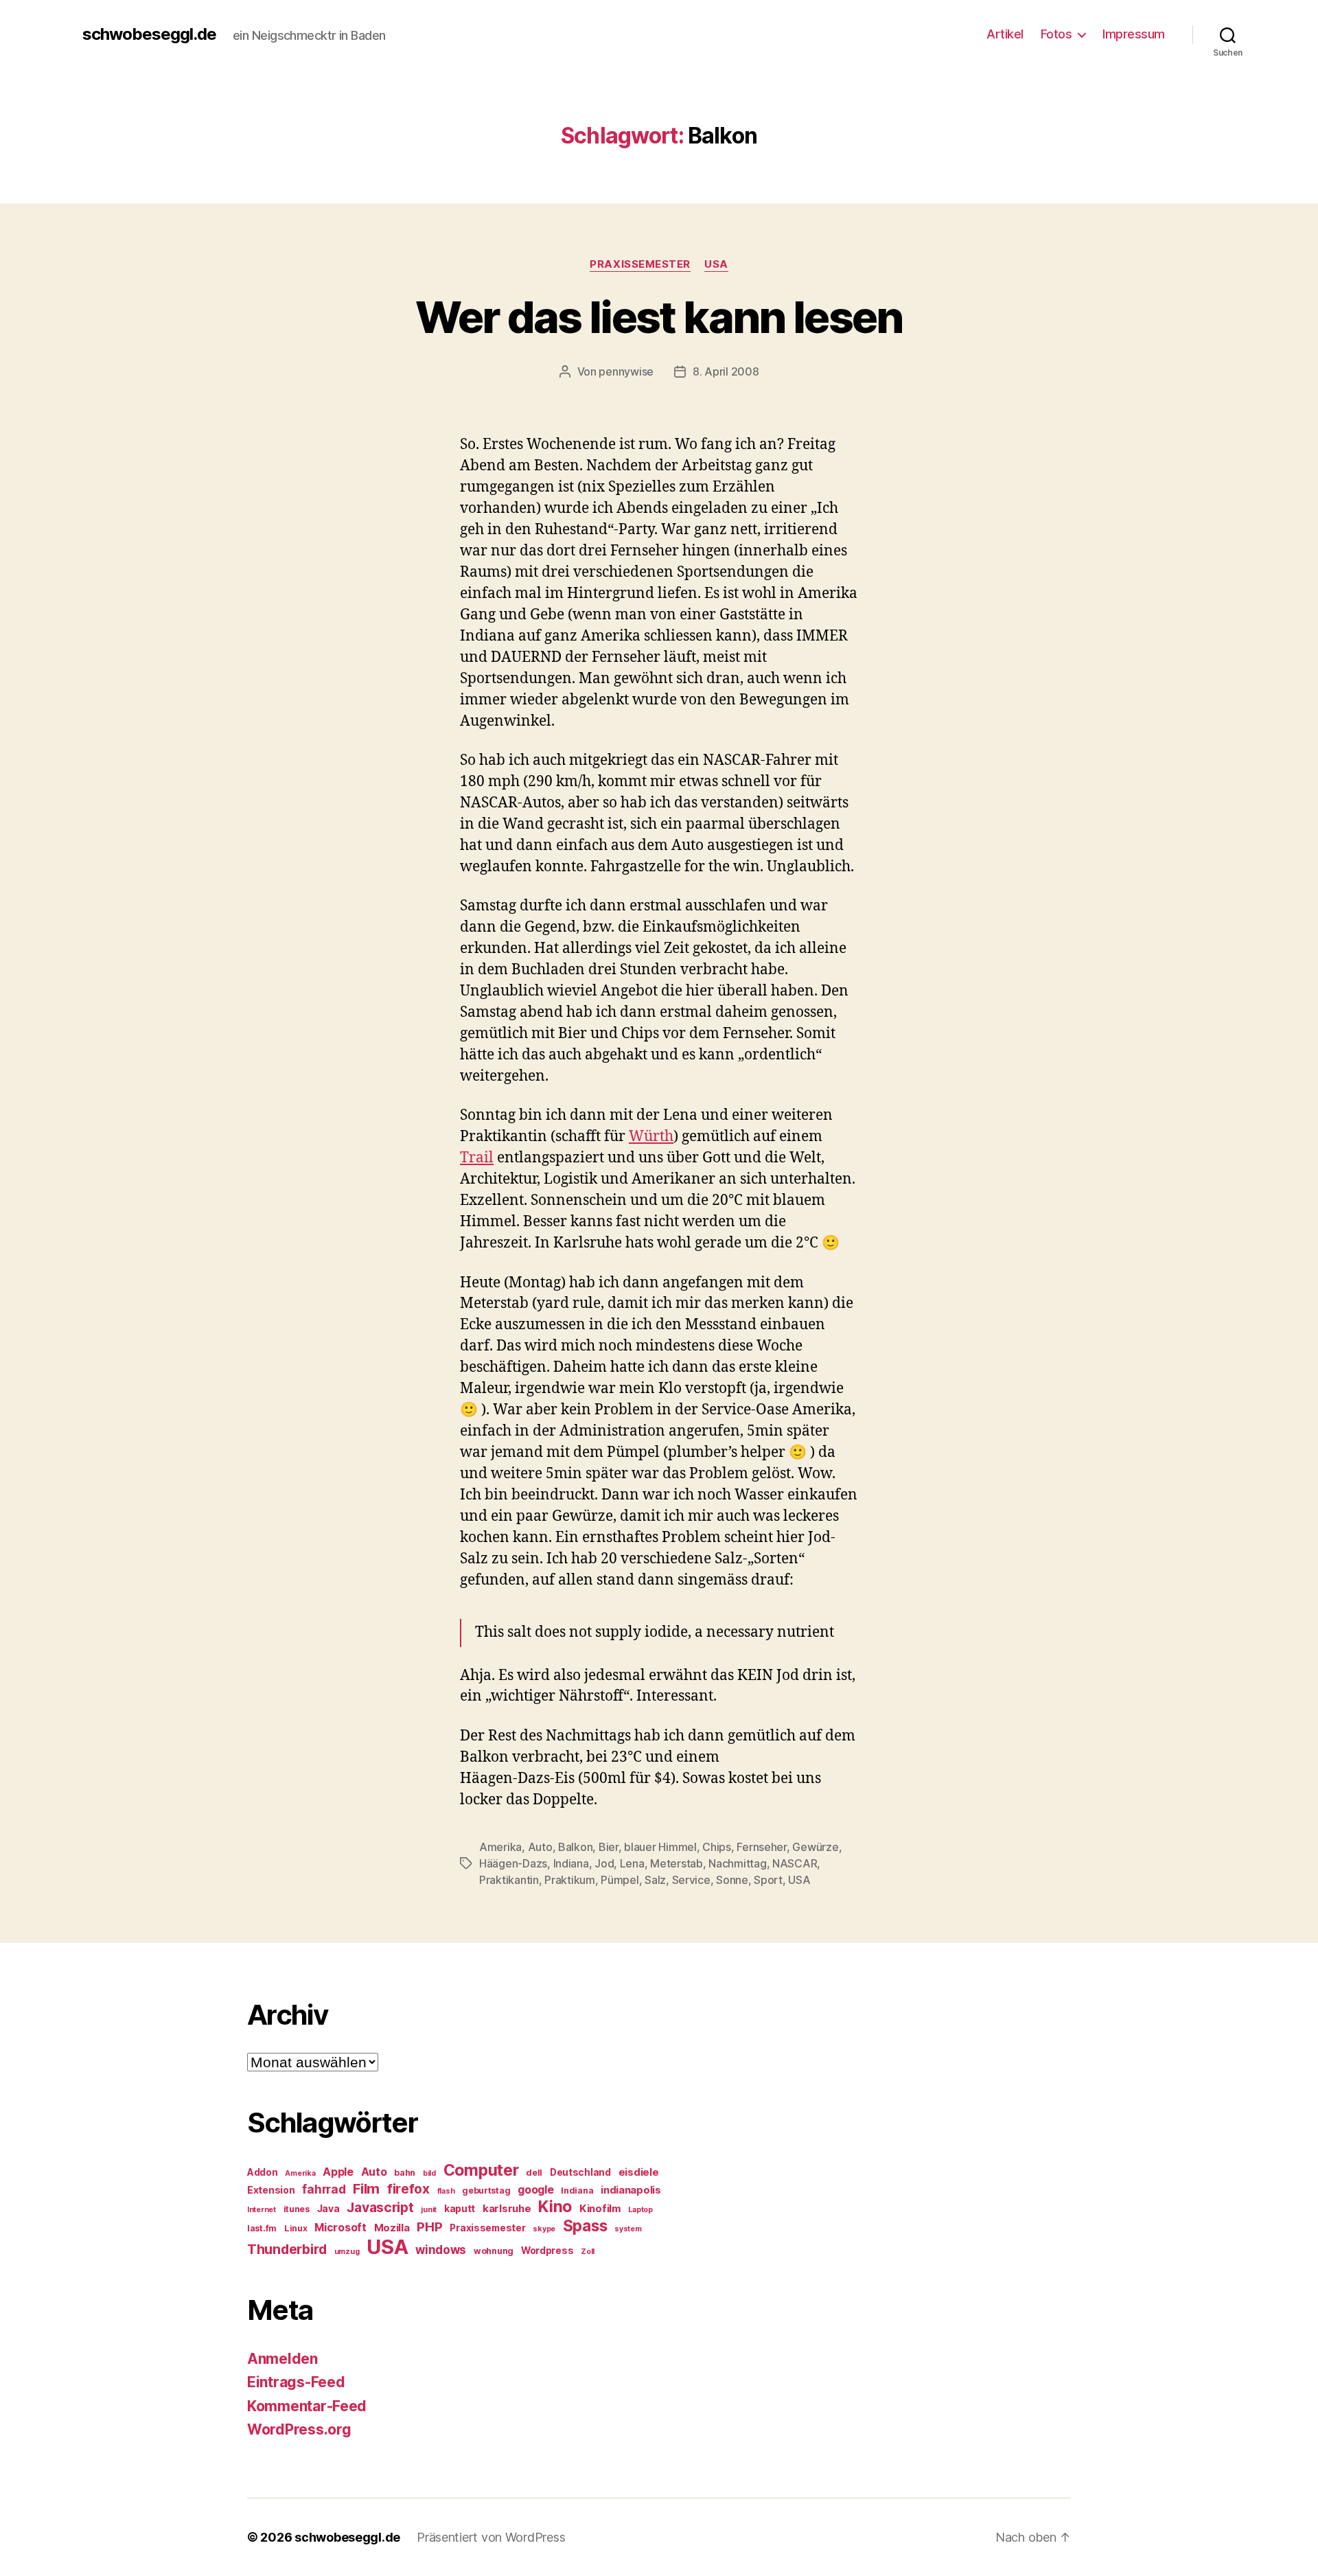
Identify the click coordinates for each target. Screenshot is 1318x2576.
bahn (405, 2173)
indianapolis (631, 2190)
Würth (651, 1137)
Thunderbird (287, 2249)
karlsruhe (507, 2209)
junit (429, 2210)
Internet (262, 2210)
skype (544, 2229)
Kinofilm (600, 2209)
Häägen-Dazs (513, 1863)
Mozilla (392, 2228)
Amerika (500, 1847)
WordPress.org (299, 2429)
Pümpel (620, 1880)
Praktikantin (509, 1880)
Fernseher (762, 1847)
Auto (540, 1847)
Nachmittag (737, 1863)
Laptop (640, 2210)
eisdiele (639, 2172)
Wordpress (547, 2251)
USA (716, 264)
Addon (263, 2172)
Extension (271, 2190)
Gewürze (815, 1847)
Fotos (1056, 34)
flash (446, 2191)
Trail (477, 1158)
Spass (585, 2226)
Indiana (571, 1863)
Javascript (380, 2207)
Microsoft (340, 2228)
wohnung (494, 2251)
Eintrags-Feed (296, 2382)
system (628, 2229)
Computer (481, 2170)
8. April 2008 (726, 371)
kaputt (460, 2209)
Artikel (1005, 34)
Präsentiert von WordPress (491, 2537)
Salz (655, 1880)
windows (441, 2250)
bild (429, 2173)
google (535, 2190)
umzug (347, 2252)
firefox (408, 2189)
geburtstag (486, 2190)
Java (328, 2209)
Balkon (575, 1847)
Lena (632, 1863)
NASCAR (795, 1863)
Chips (717, 1847)
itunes (297, 2209)
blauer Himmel (660, 1847)
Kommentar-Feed (307, 2406)
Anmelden (282, 2359)
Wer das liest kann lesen (659, 317)
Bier (609, 1847)
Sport (768, 1880)
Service (691, 1880)
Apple (338, 2172)
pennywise (626, 371)
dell (534, 2173)
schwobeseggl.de (149, 34)
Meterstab (677, 1863)
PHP (429, 2227)
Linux (296, 2228)
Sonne (732, 1880)
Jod (604, 1863)
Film (366, 2188)
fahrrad (324, 2189)
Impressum (1134, 34)
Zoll (588, 2252)
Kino (555, 2207)
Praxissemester (640, 264)
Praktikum (570, 1880)
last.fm (262, 2228)
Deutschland (580, 2172)
